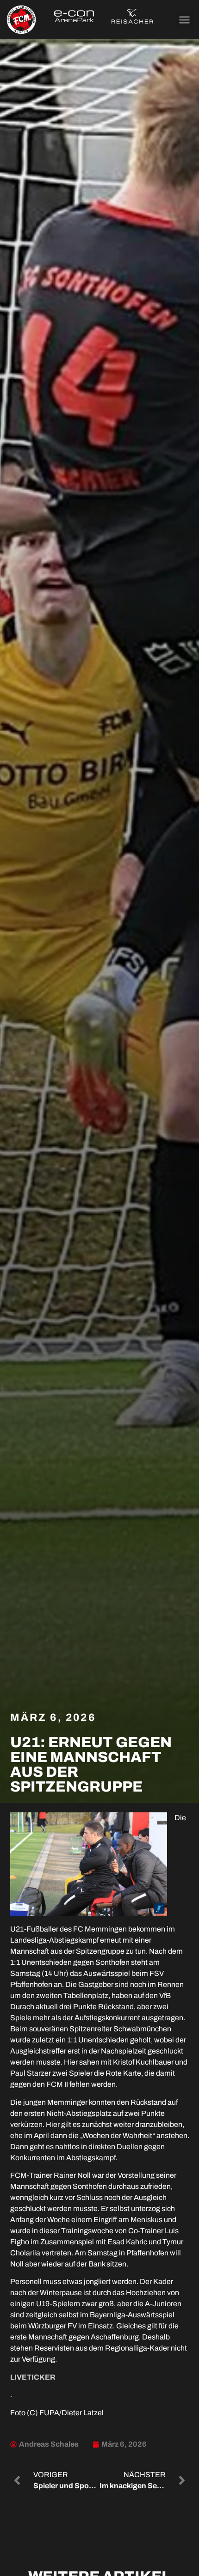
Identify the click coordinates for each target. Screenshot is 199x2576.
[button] (185, 20)
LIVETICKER (33, 2377)
